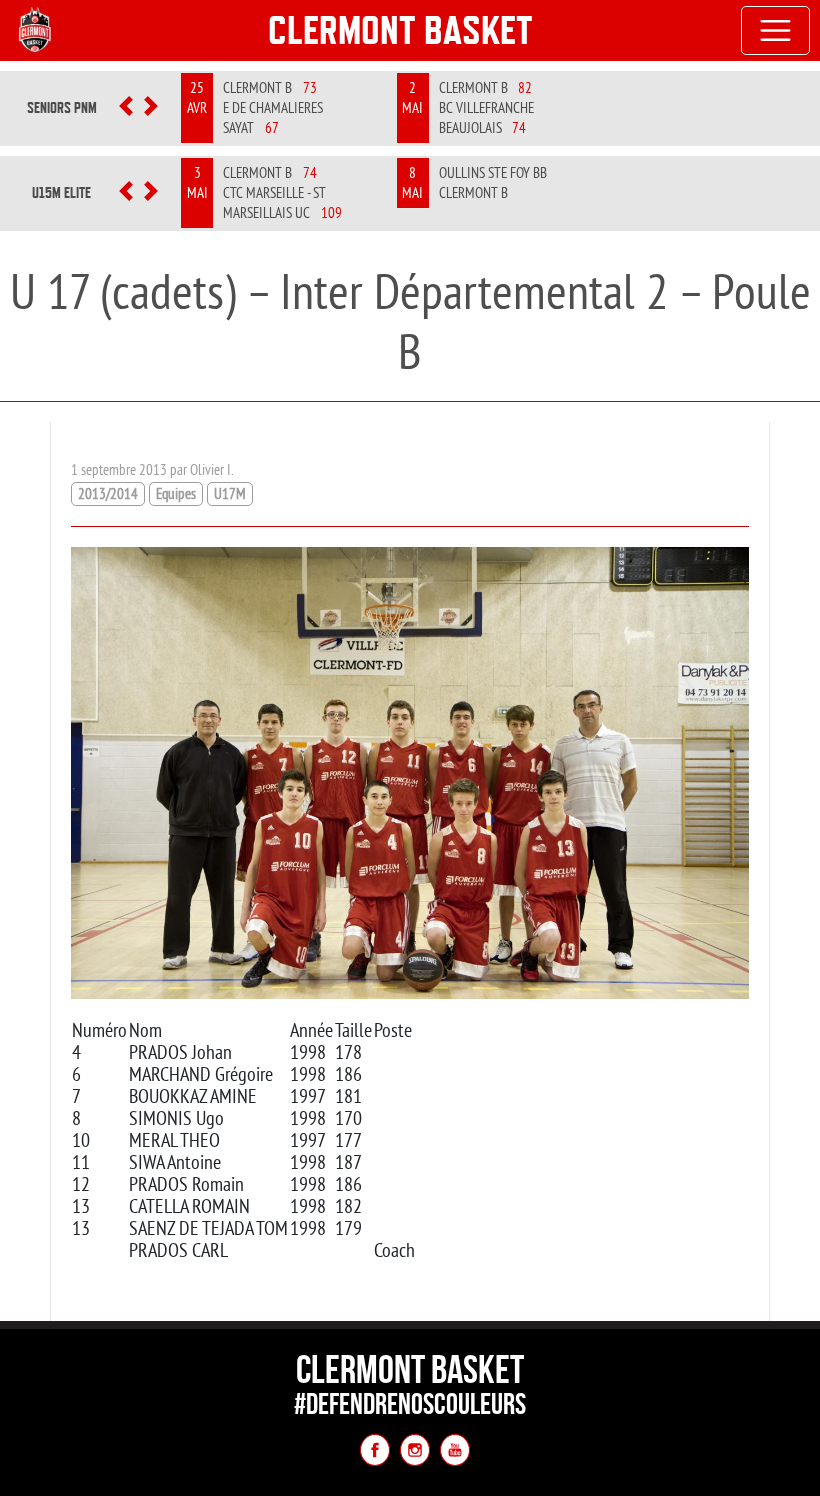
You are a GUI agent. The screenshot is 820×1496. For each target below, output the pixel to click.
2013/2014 (108, 493)
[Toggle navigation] (776, 31)
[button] (126, 108)
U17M (230, 493)
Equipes (176, 493)
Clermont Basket (400, 30)
